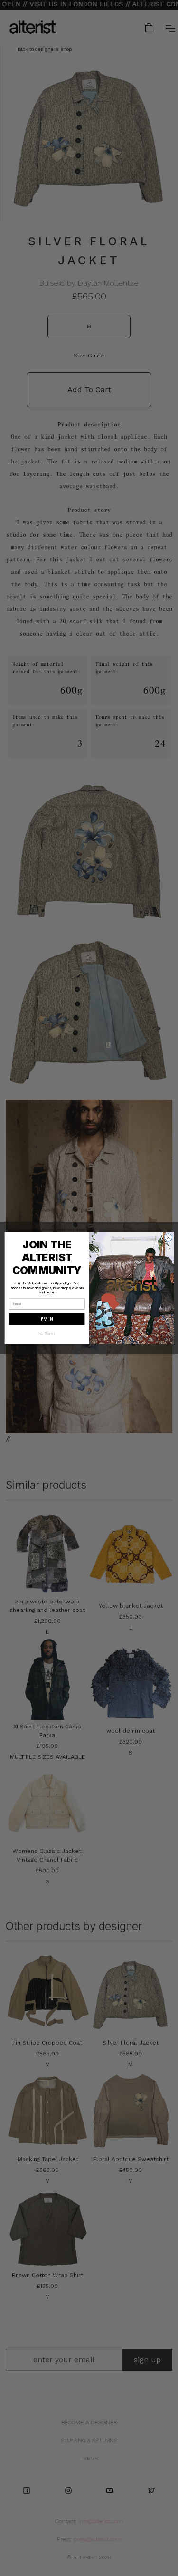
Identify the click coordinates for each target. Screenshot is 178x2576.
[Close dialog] (168, 1237)
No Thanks (47, 1334)
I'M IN (47, 1319)
